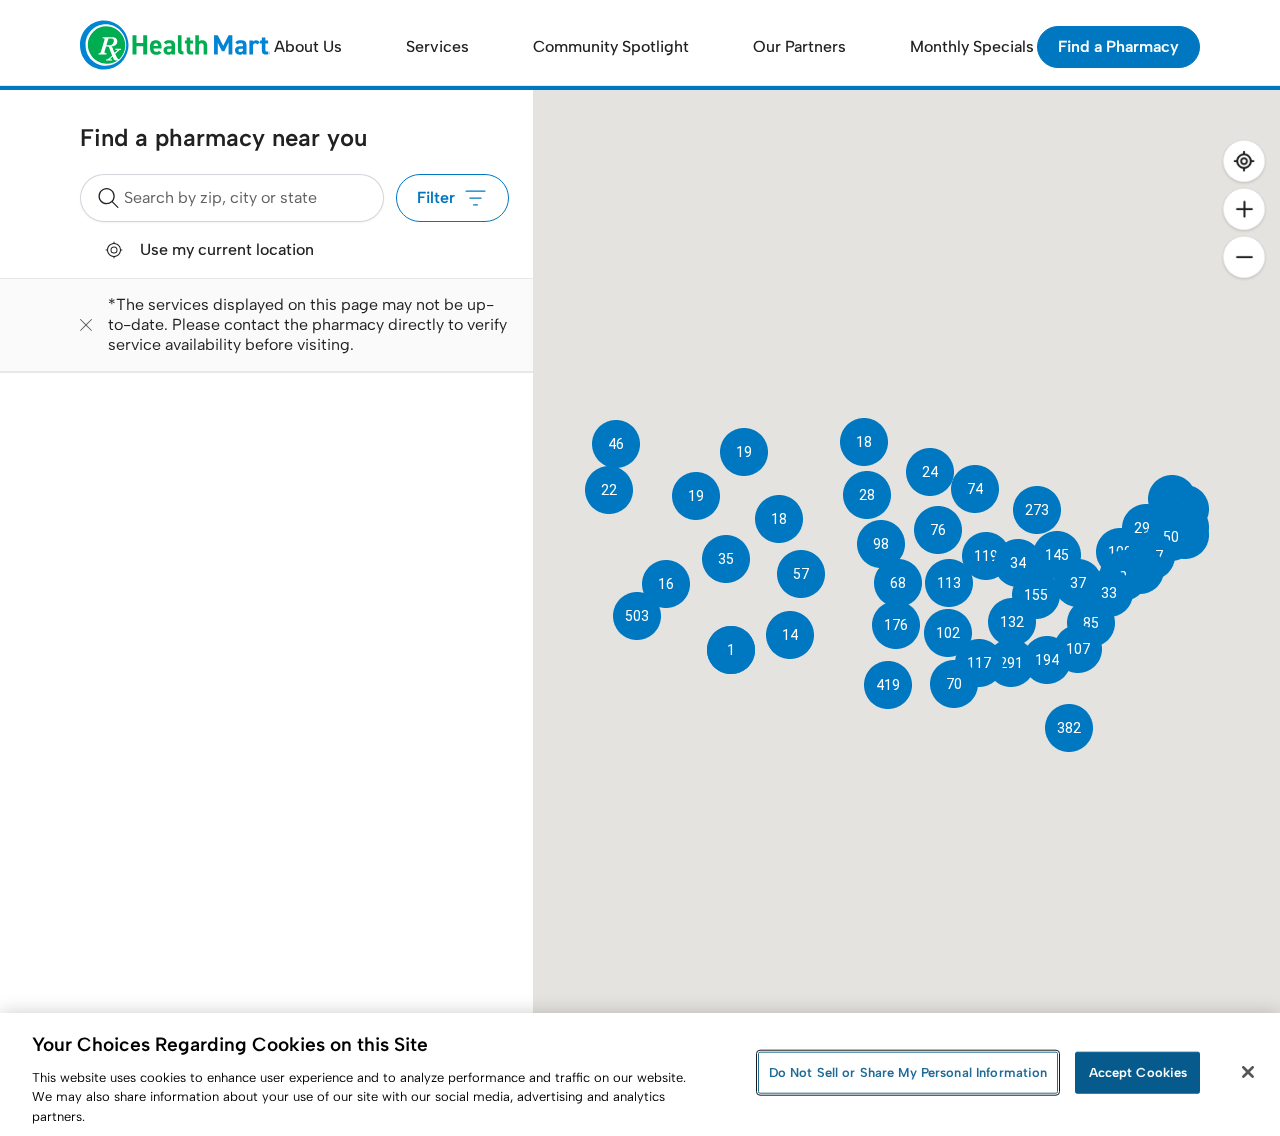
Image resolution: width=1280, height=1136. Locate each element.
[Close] (1248, 1072)
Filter (436, 197)
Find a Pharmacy (1118, 46)
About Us (308, 46)
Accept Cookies (1138, 1072)
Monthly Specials (972, 46)
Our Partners (799, 46)
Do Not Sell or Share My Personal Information (908, 1072)
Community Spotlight (611, 46)
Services (437, 46)
